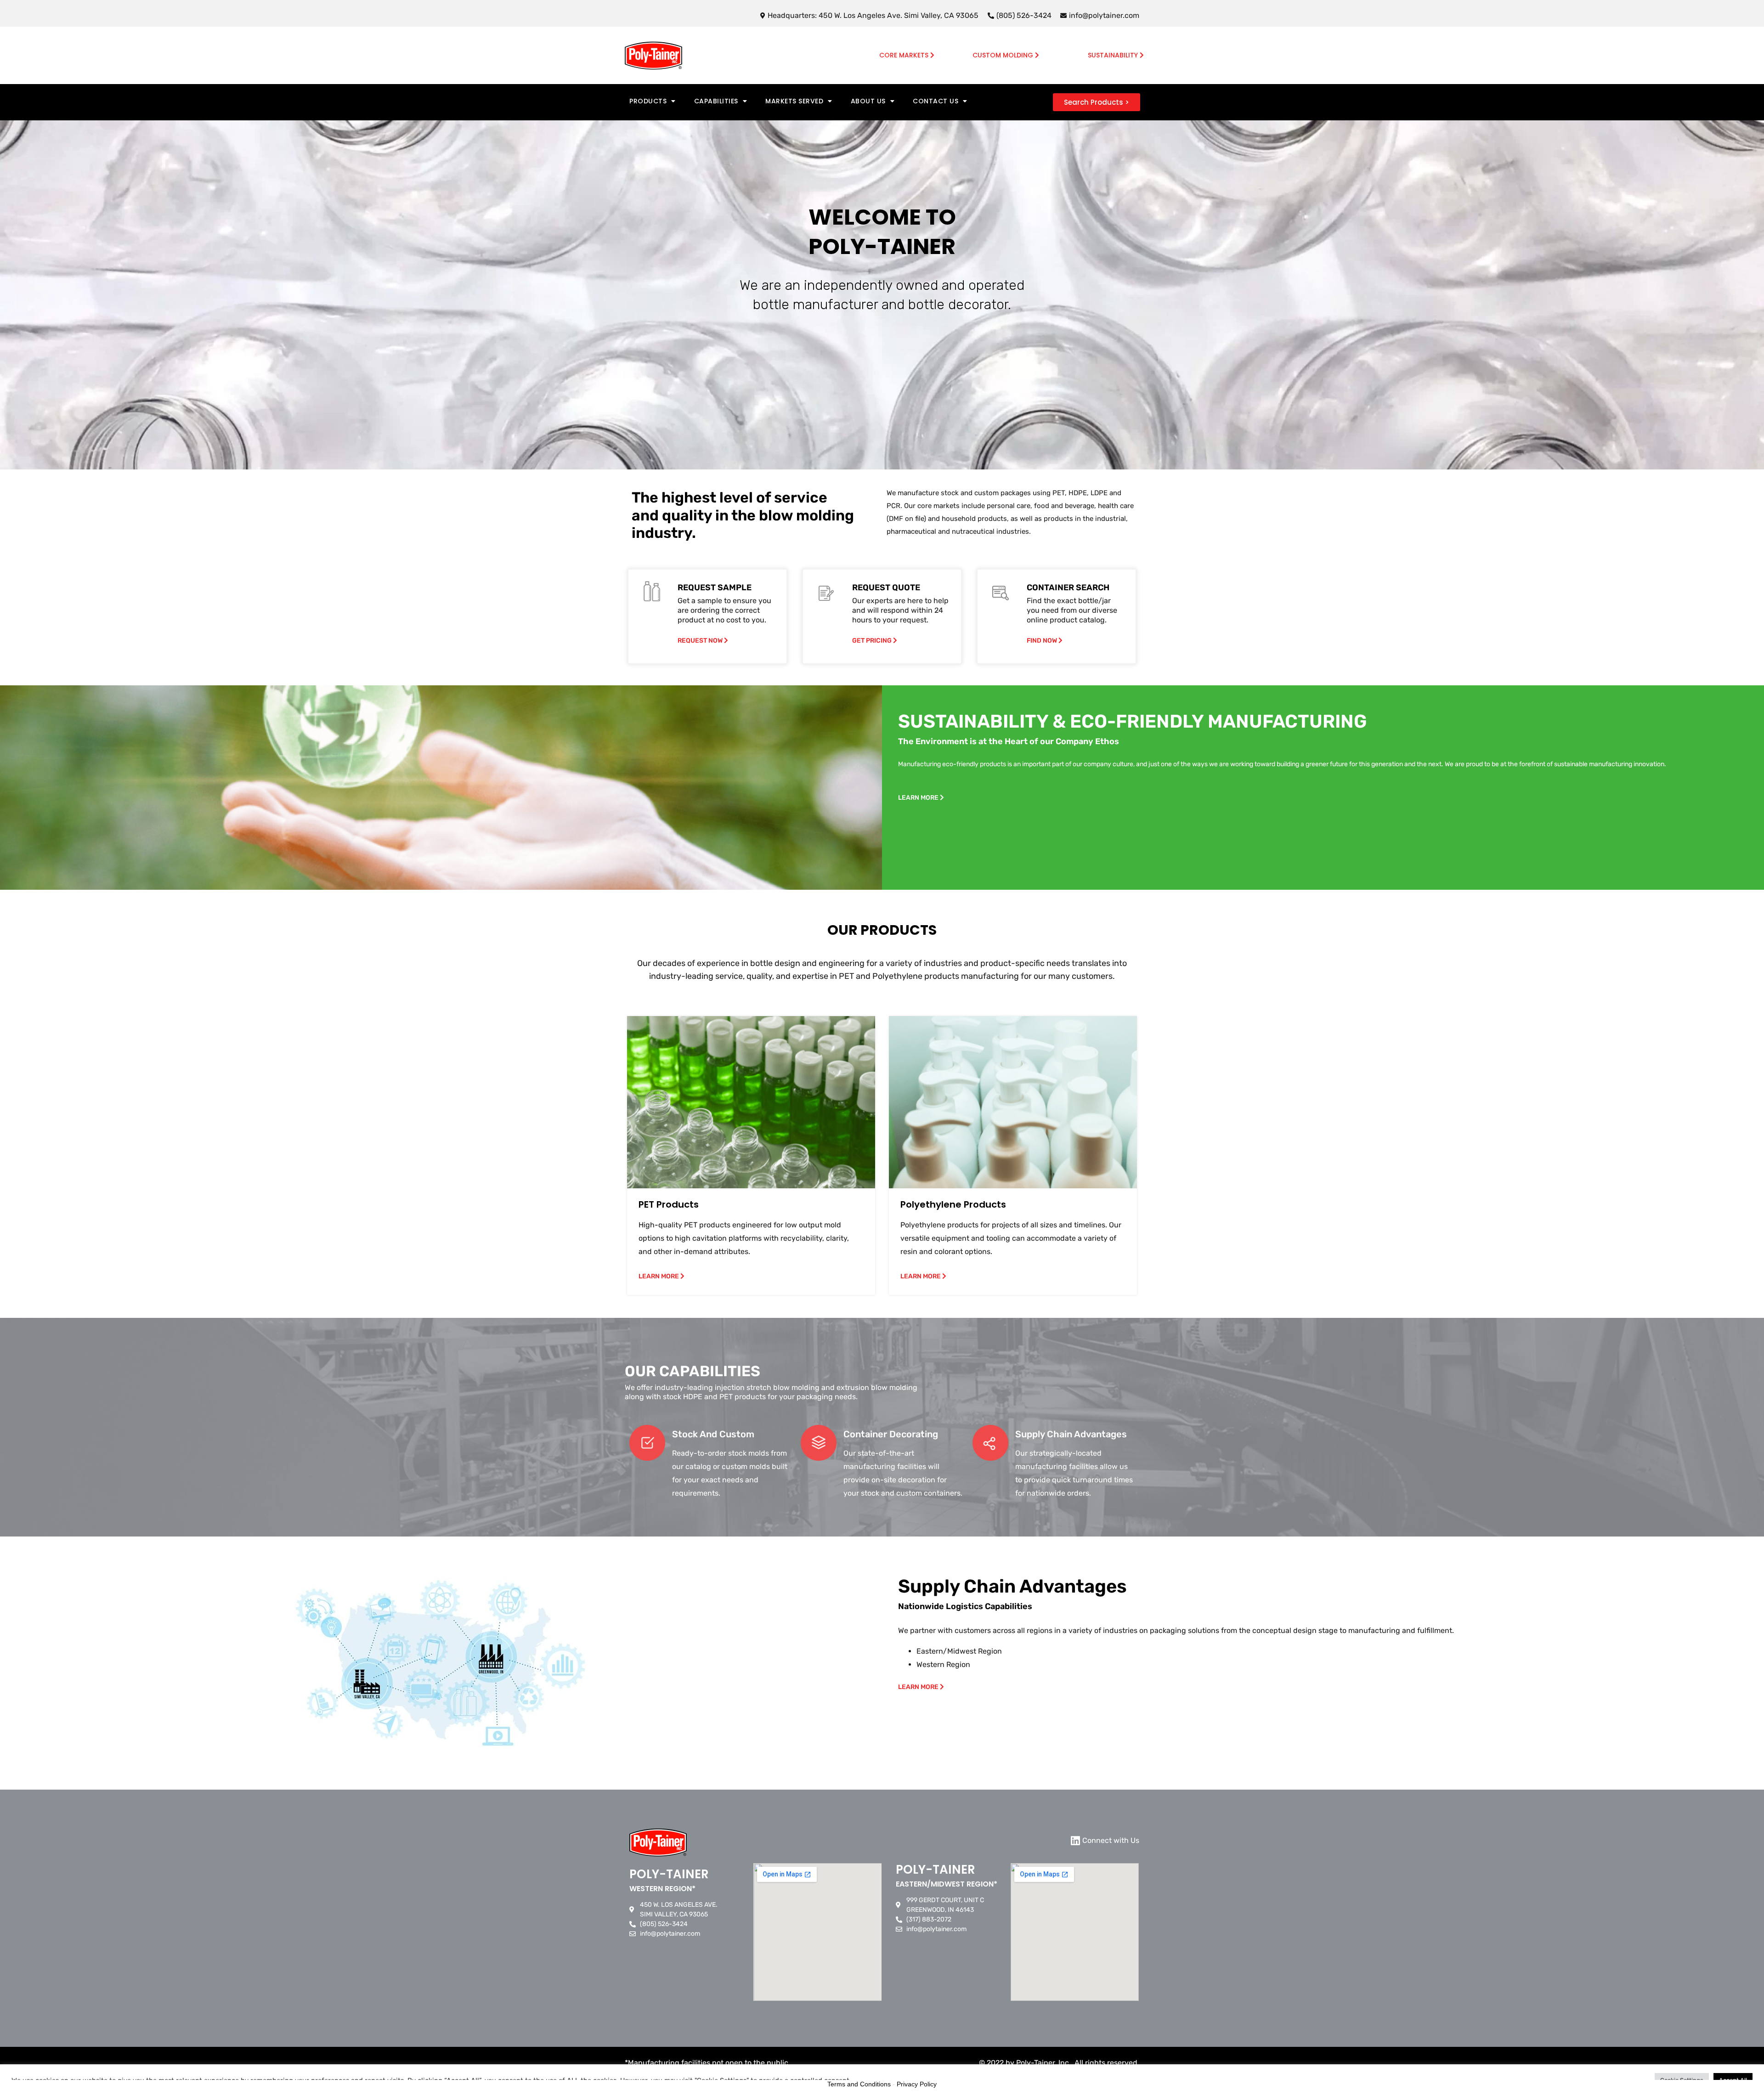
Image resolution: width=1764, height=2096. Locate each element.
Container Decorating (891, 1434)
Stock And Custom (713, 1434)
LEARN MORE (919, 798)
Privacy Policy (917, 2084)
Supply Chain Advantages (1071, 1434)
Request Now (701, 641)
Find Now (1043, 641)
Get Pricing (873, 641)
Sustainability (1114, 55)
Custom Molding (1004, 55)
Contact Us (936, 101)
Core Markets (905, 55)
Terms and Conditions (859, 2084)
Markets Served (794, 101)
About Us (868, 101)
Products (648, 101)
